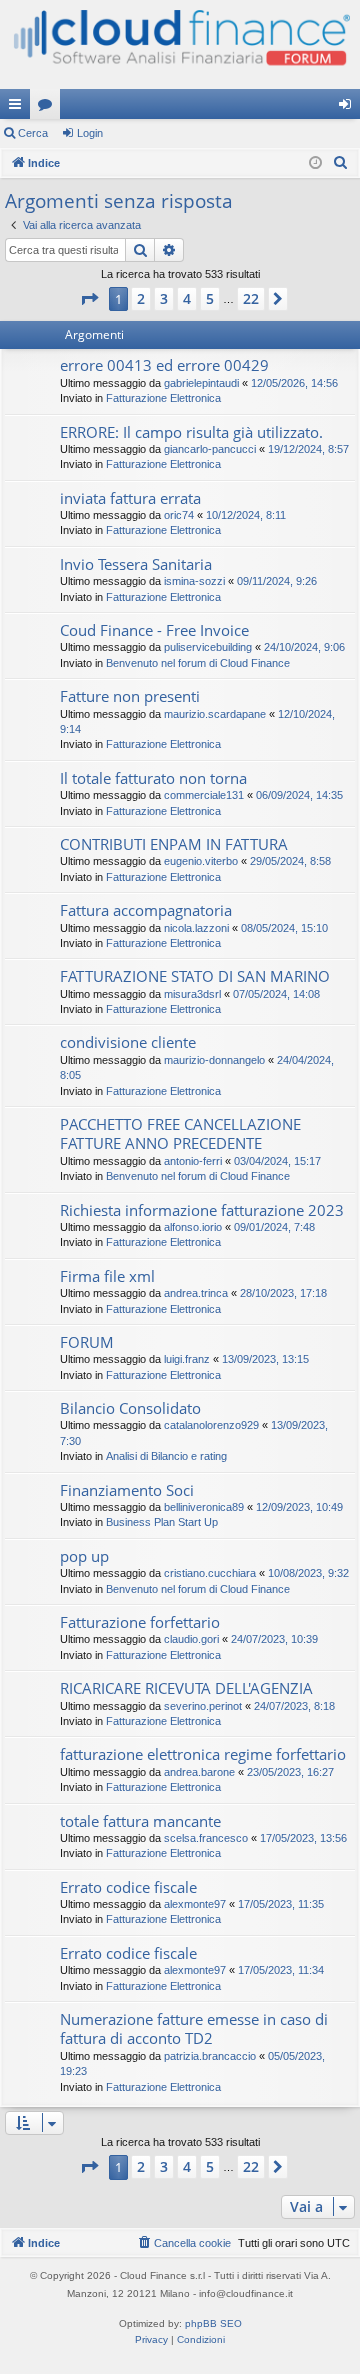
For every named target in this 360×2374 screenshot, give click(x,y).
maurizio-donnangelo (214, 1060)
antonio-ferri (193, 1161)
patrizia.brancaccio (210, 2056)
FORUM (87, 1342)
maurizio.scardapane (215, 714)
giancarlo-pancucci (210, 449)
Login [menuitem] (349, 108)
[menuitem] (341, 163)
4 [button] (187, 298)
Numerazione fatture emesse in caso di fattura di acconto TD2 (194, 2028)
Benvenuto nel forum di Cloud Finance (198, 663)
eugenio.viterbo (201, 861)
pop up (84, 1556)
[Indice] (180, 44)
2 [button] (141, 298)
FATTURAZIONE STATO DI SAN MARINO (195, 976)
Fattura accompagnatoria (146, 910)
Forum (49, 108)
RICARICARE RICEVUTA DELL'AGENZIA (186, 1688)
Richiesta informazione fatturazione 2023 (202, 1210)
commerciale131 (204, 795)
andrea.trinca (196, 1293)
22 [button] (251, 298)
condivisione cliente (128, 1042)
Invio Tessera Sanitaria (136, 564)
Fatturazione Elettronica (163, 398)
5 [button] (210, 298)
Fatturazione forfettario (140, 1622)
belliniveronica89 (204, 1507)
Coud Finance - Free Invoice (154, 630)
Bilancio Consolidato (130, 1408)
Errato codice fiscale (128, 1887)
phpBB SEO (213, 2323)
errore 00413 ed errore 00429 (164, 365)
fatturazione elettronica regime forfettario (203, 1754)
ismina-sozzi (194, 581)
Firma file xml (107, 1276)
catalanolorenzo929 (211, 1425)
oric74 (179, 515)
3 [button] (164, 298)
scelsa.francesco (206, 1838)
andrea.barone (199, 1772)
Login (90, 133)
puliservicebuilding (208, 647)
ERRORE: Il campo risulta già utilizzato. (191, 432)
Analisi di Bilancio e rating (166, 1456)
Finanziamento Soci (127, 1490)
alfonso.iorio (193, 1227)
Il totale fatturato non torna (153, 778)
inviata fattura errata (130, 498)
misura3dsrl (192, 994)
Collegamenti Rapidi (19, 108)
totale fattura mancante (140, 1821)
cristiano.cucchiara (210, 1573)
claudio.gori (191, 1639)
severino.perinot (203, 1706)
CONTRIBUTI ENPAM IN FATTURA (174, 844)
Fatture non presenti (130, 696)
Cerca (33, 133)
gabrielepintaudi (201, 383)
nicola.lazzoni (196, 928)
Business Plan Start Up (162, 1522)
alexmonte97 (195, 1904)
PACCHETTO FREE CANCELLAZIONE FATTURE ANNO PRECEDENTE (180, 1133)
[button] (89, 299)
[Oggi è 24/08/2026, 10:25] (315, 163)
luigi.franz (187, 1359)
